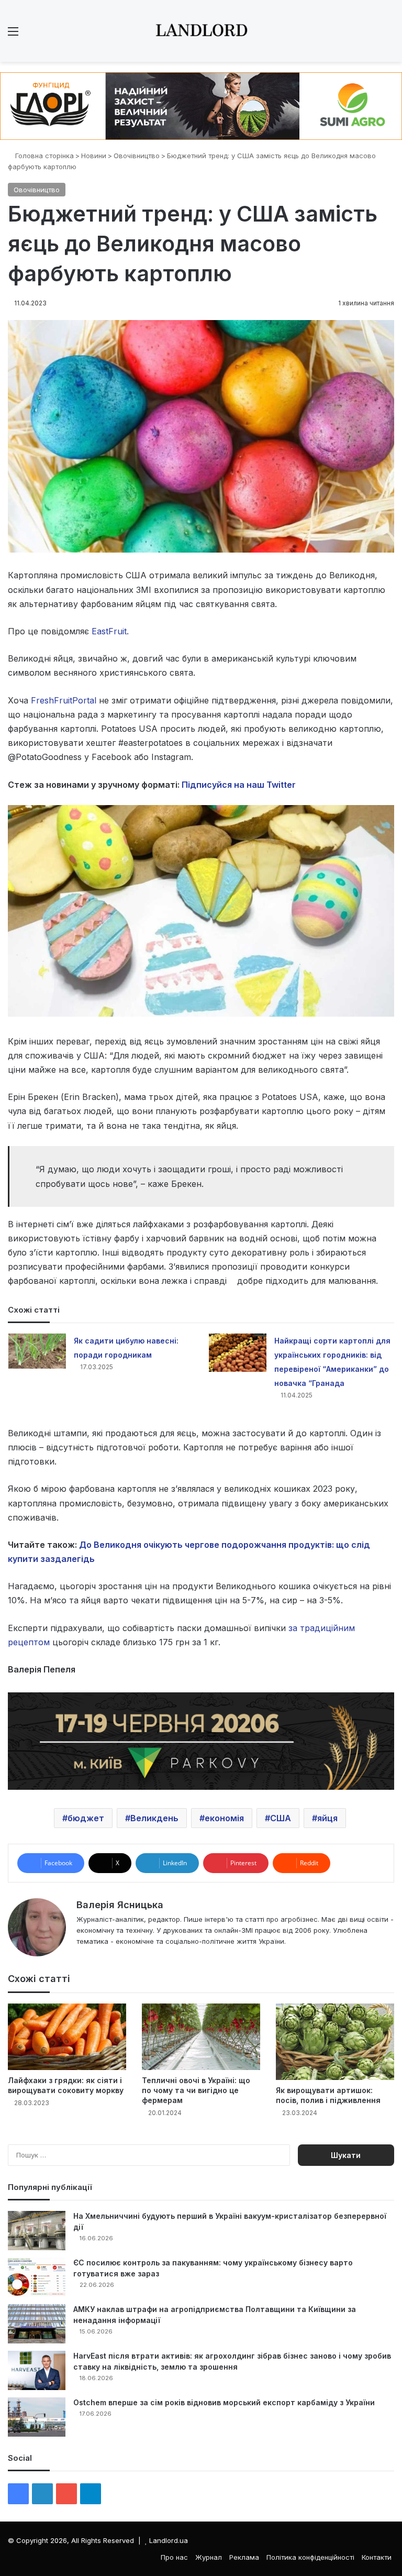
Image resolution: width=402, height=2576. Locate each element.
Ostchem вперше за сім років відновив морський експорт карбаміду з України (224, 2402)
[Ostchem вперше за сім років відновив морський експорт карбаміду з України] (37, 2417)
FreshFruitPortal (64, 700)
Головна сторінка (43, 156)
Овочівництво (137, 156)
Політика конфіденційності (310, 2557)
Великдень (154, 1818)
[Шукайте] (389, 35)
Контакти (377, 2557)
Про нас (174, 2557)
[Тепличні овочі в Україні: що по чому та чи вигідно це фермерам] (201, 2037)
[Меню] (13, 35)
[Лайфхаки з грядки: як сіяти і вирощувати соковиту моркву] (67, 2037)
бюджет (86, 1818)
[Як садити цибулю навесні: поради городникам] (37, 1351)
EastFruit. (109, 631)
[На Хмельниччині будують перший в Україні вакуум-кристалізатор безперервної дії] (37, 2231)
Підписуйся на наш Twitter (239, 785)
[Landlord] (201, 31)
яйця (327, 1818)
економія (224, 1818)
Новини (94, 156)
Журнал (209, 2557)
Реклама (244, 2557)
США (281, 1818)
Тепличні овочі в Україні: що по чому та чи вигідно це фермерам (196, 2090)
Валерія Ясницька (120, 1905)
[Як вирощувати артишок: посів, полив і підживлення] (335, 2042)
